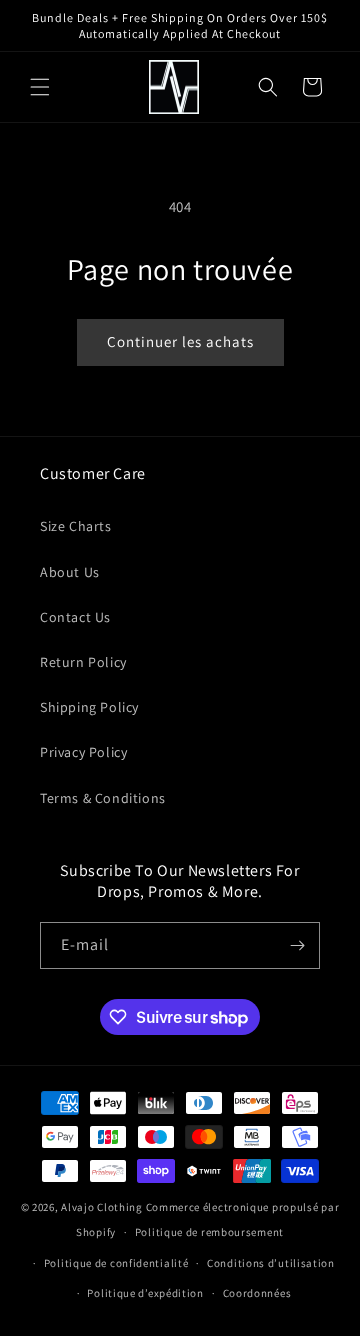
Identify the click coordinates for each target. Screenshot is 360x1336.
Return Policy (83, 662)
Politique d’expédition (145, 1293)
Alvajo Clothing (102, 1207)
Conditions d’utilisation (271, 1263)
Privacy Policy (83, 752)
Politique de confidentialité (116, 1263)
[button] (40, 87)
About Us (70, 572)
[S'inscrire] (297, 945)
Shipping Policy (89, 707)
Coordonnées (257, 1293)
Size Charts (76, 526)
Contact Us (75, 617)
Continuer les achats (180, 341)
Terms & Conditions (103, 798)
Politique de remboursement (209, 1232)
